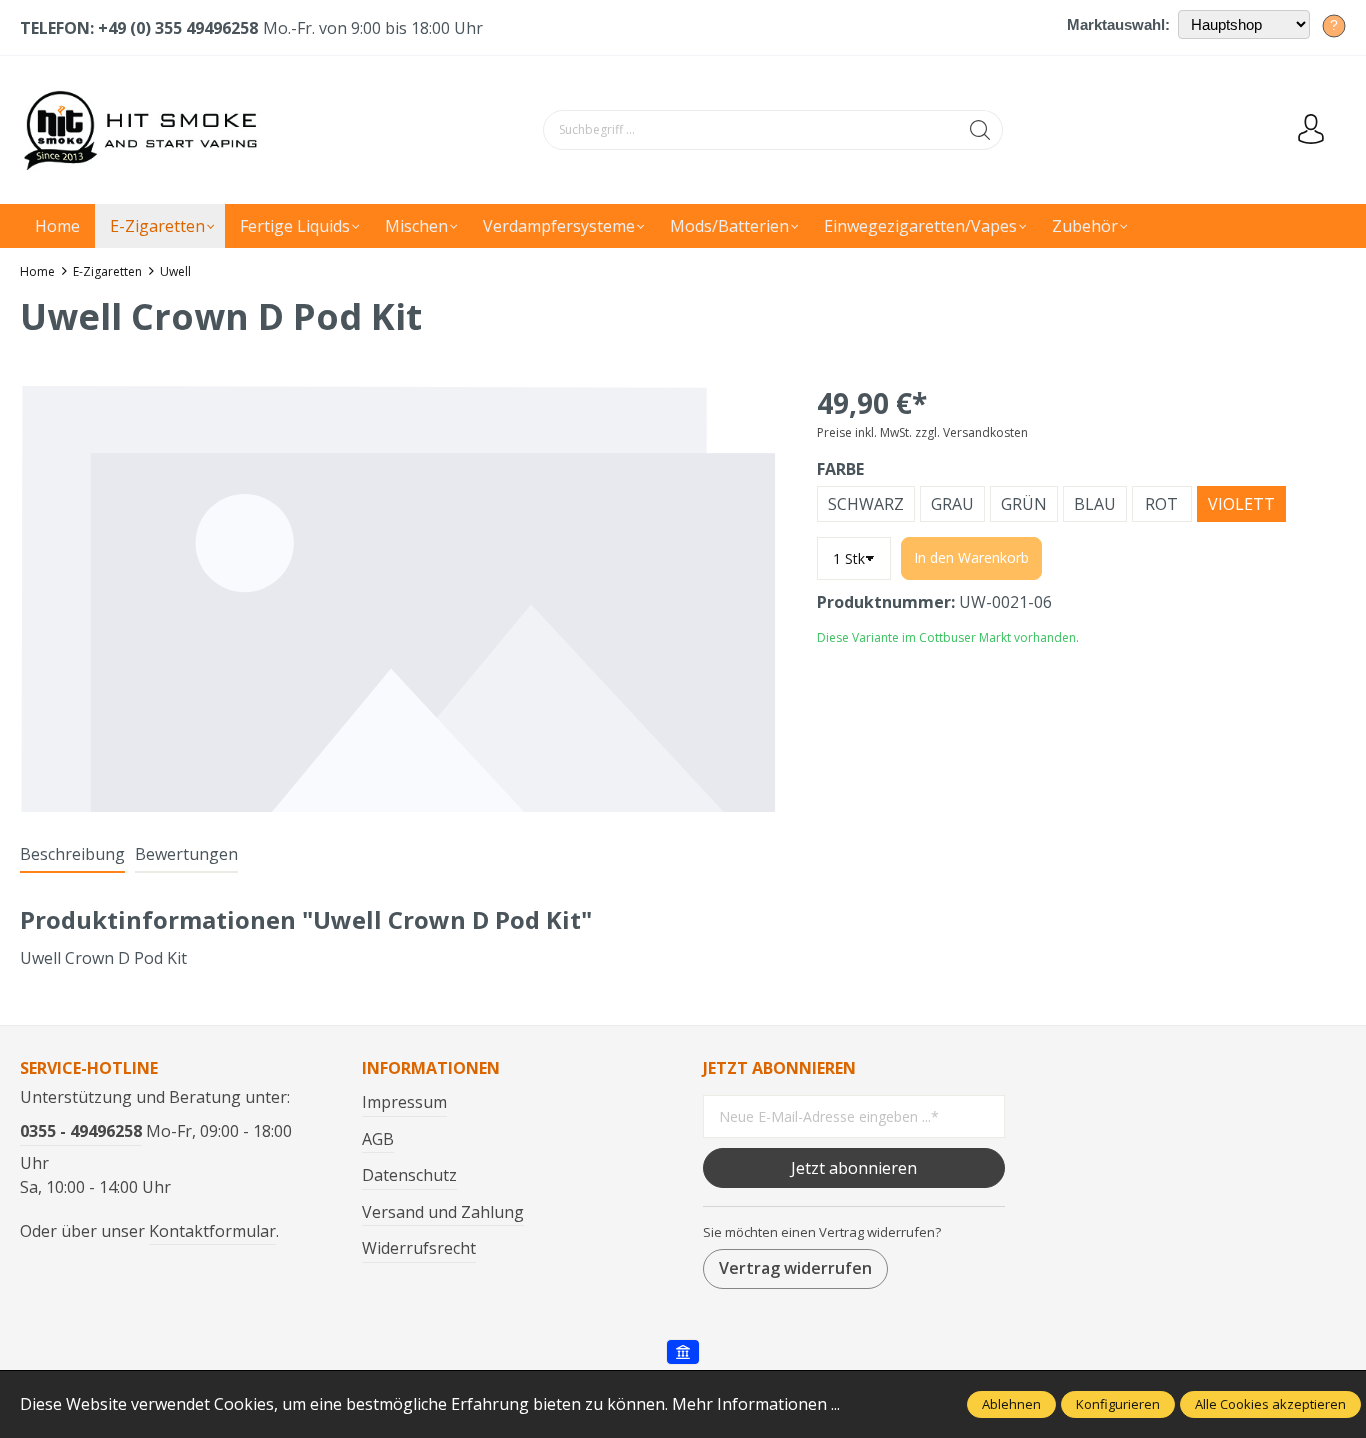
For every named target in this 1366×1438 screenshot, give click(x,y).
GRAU (952, 504)
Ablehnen (1011, 1404)
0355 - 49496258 (81, 1131)
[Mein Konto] (1311, 130)
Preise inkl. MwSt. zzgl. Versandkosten (922, 432)
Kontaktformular (212, 1231)
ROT (1161, 504)
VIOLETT (1241, 504)
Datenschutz (409, 1175)
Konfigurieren (1118, 1404)
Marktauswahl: (1118, 24)
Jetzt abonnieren (854, 1168)
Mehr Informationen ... (756, 1404)
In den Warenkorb (971, 557)
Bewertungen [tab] (186, 854)
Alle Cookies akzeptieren (1270, 1404)
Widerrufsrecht (419, 1248)
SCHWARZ (866, 504)
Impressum (404, 1102)
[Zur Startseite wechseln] (145, 130)
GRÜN (1024, 504)
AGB (378, 1139)
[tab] (72, 855)
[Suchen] (980, 130)
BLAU (1095, 504)
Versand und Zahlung (443, 1212)
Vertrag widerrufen (795, 1268)
